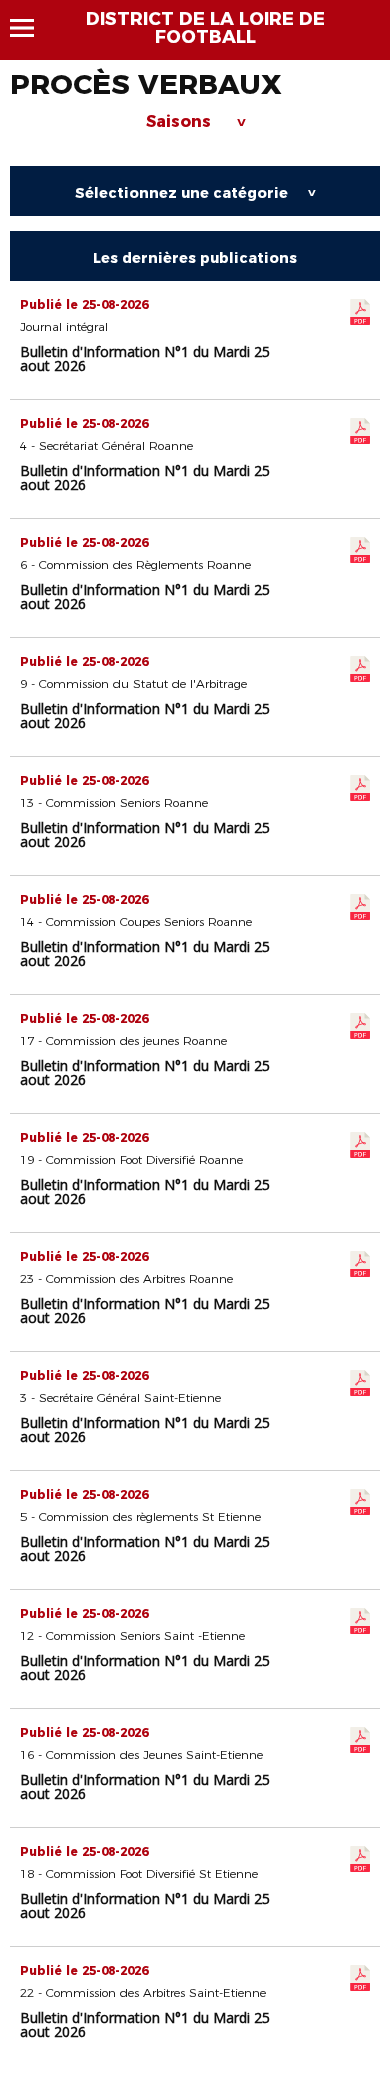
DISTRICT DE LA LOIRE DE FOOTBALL (205, 28)
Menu (31, 28)
